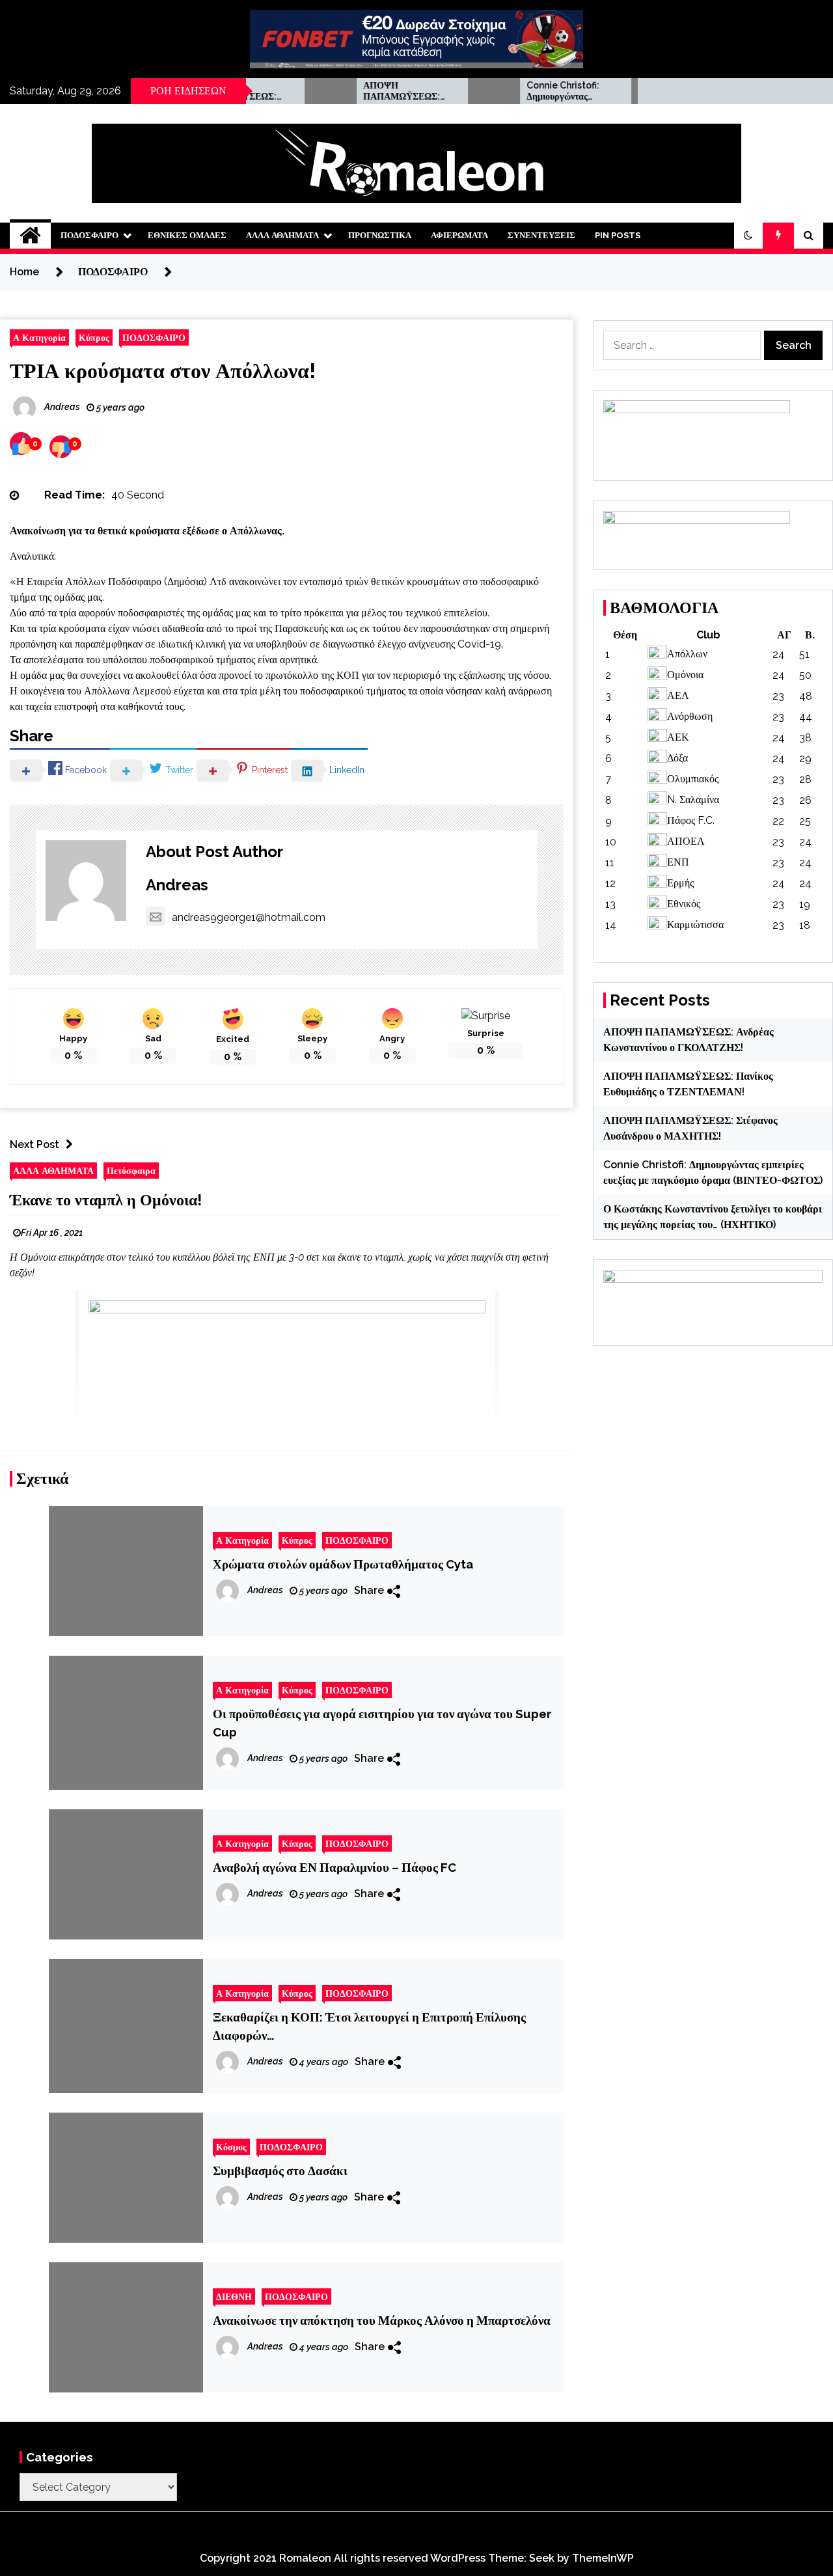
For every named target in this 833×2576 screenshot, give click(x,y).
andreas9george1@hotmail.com (249, 917)
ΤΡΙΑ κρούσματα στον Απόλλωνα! (163, 371)
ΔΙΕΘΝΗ (234, 2296)
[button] (748, 236)
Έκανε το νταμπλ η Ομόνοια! (106, 1200)
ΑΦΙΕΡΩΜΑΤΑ (459, 235)
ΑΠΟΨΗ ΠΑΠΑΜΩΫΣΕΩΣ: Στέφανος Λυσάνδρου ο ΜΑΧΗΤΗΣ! (367, 91)
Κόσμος (231, 2147)
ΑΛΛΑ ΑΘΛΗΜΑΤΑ (282, 235)
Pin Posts (618, 235)
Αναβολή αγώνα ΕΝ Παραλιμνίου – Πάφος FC (335, 1867)
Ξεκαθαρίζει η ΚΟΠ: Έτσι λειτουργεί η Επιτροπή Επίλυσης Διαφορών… (369, 2026)
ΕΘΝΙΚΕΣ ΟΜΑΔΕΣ (187, 235)
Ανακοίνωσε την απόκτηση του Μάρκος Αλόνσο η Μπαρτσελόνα (382, 2320)
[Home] (30, 236)
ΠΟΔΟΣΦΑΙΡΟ (89, 235)
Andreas (177, 885)
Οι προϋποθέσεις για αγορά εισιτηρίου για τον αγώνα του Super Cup (382, 1723)
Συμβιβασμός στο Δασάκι (280, 2171)
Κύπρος (94, 337)
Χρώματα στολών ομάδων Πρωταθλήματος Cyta (343, 1564)
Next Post (34, 1144)
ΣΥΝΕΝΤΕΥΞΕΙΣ (541, 235)
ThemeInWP (603, 2558)
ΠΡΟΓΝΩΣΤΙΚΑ (380, 235)
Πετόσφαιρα (131, 1171)
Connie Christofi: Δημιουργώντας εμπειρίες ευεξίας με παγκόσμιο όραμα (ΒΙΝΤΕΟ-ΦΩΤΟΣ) (528, 91)
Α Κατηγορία (39, 337)
